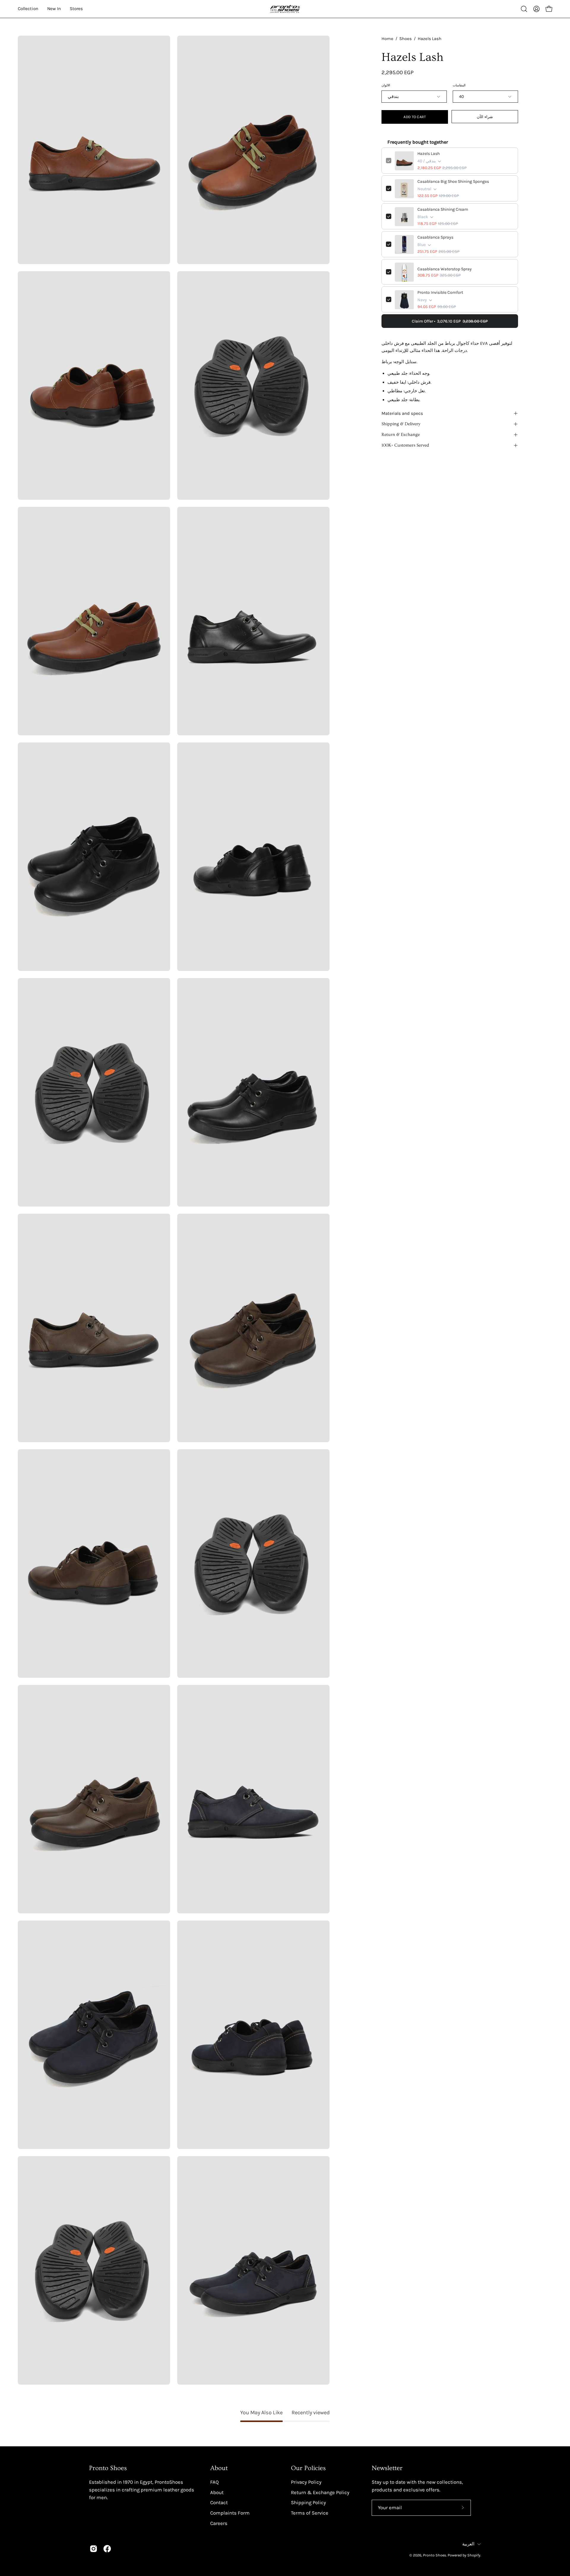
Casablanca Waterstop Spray (445, 269)
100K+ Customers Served (405, 445)
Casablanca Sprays (435, 238)
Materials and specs (402, 413)
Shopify (474, 2555)
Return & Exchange (401, 435)
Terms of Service (310, 2513)
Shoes (406, 39)
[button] (524, 9)
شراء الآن (485, 117)
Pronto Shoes (435, 2555)
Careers (219, 2523)
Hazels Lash (429, 154)
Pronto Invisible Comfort (440, 293)
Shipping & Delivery (401, 424)
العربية (468, 2544)
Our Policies (308, 2468)
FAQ (214, 2482)
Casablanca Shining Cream (443, 210)
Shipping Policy (308, 2503)
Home (387, 39)
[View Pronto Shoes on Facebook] (107, 2549)
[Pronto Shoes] (285, 9)
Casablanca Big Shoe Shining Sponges (453, 182)
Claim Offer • (450, 321)
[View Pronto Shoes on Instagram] (94, 2549)
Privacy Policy (306, 2482)
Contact (219, 2503)
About (219, 2468)
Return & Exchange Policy (320, 2492)
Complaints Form (230, 2513)
